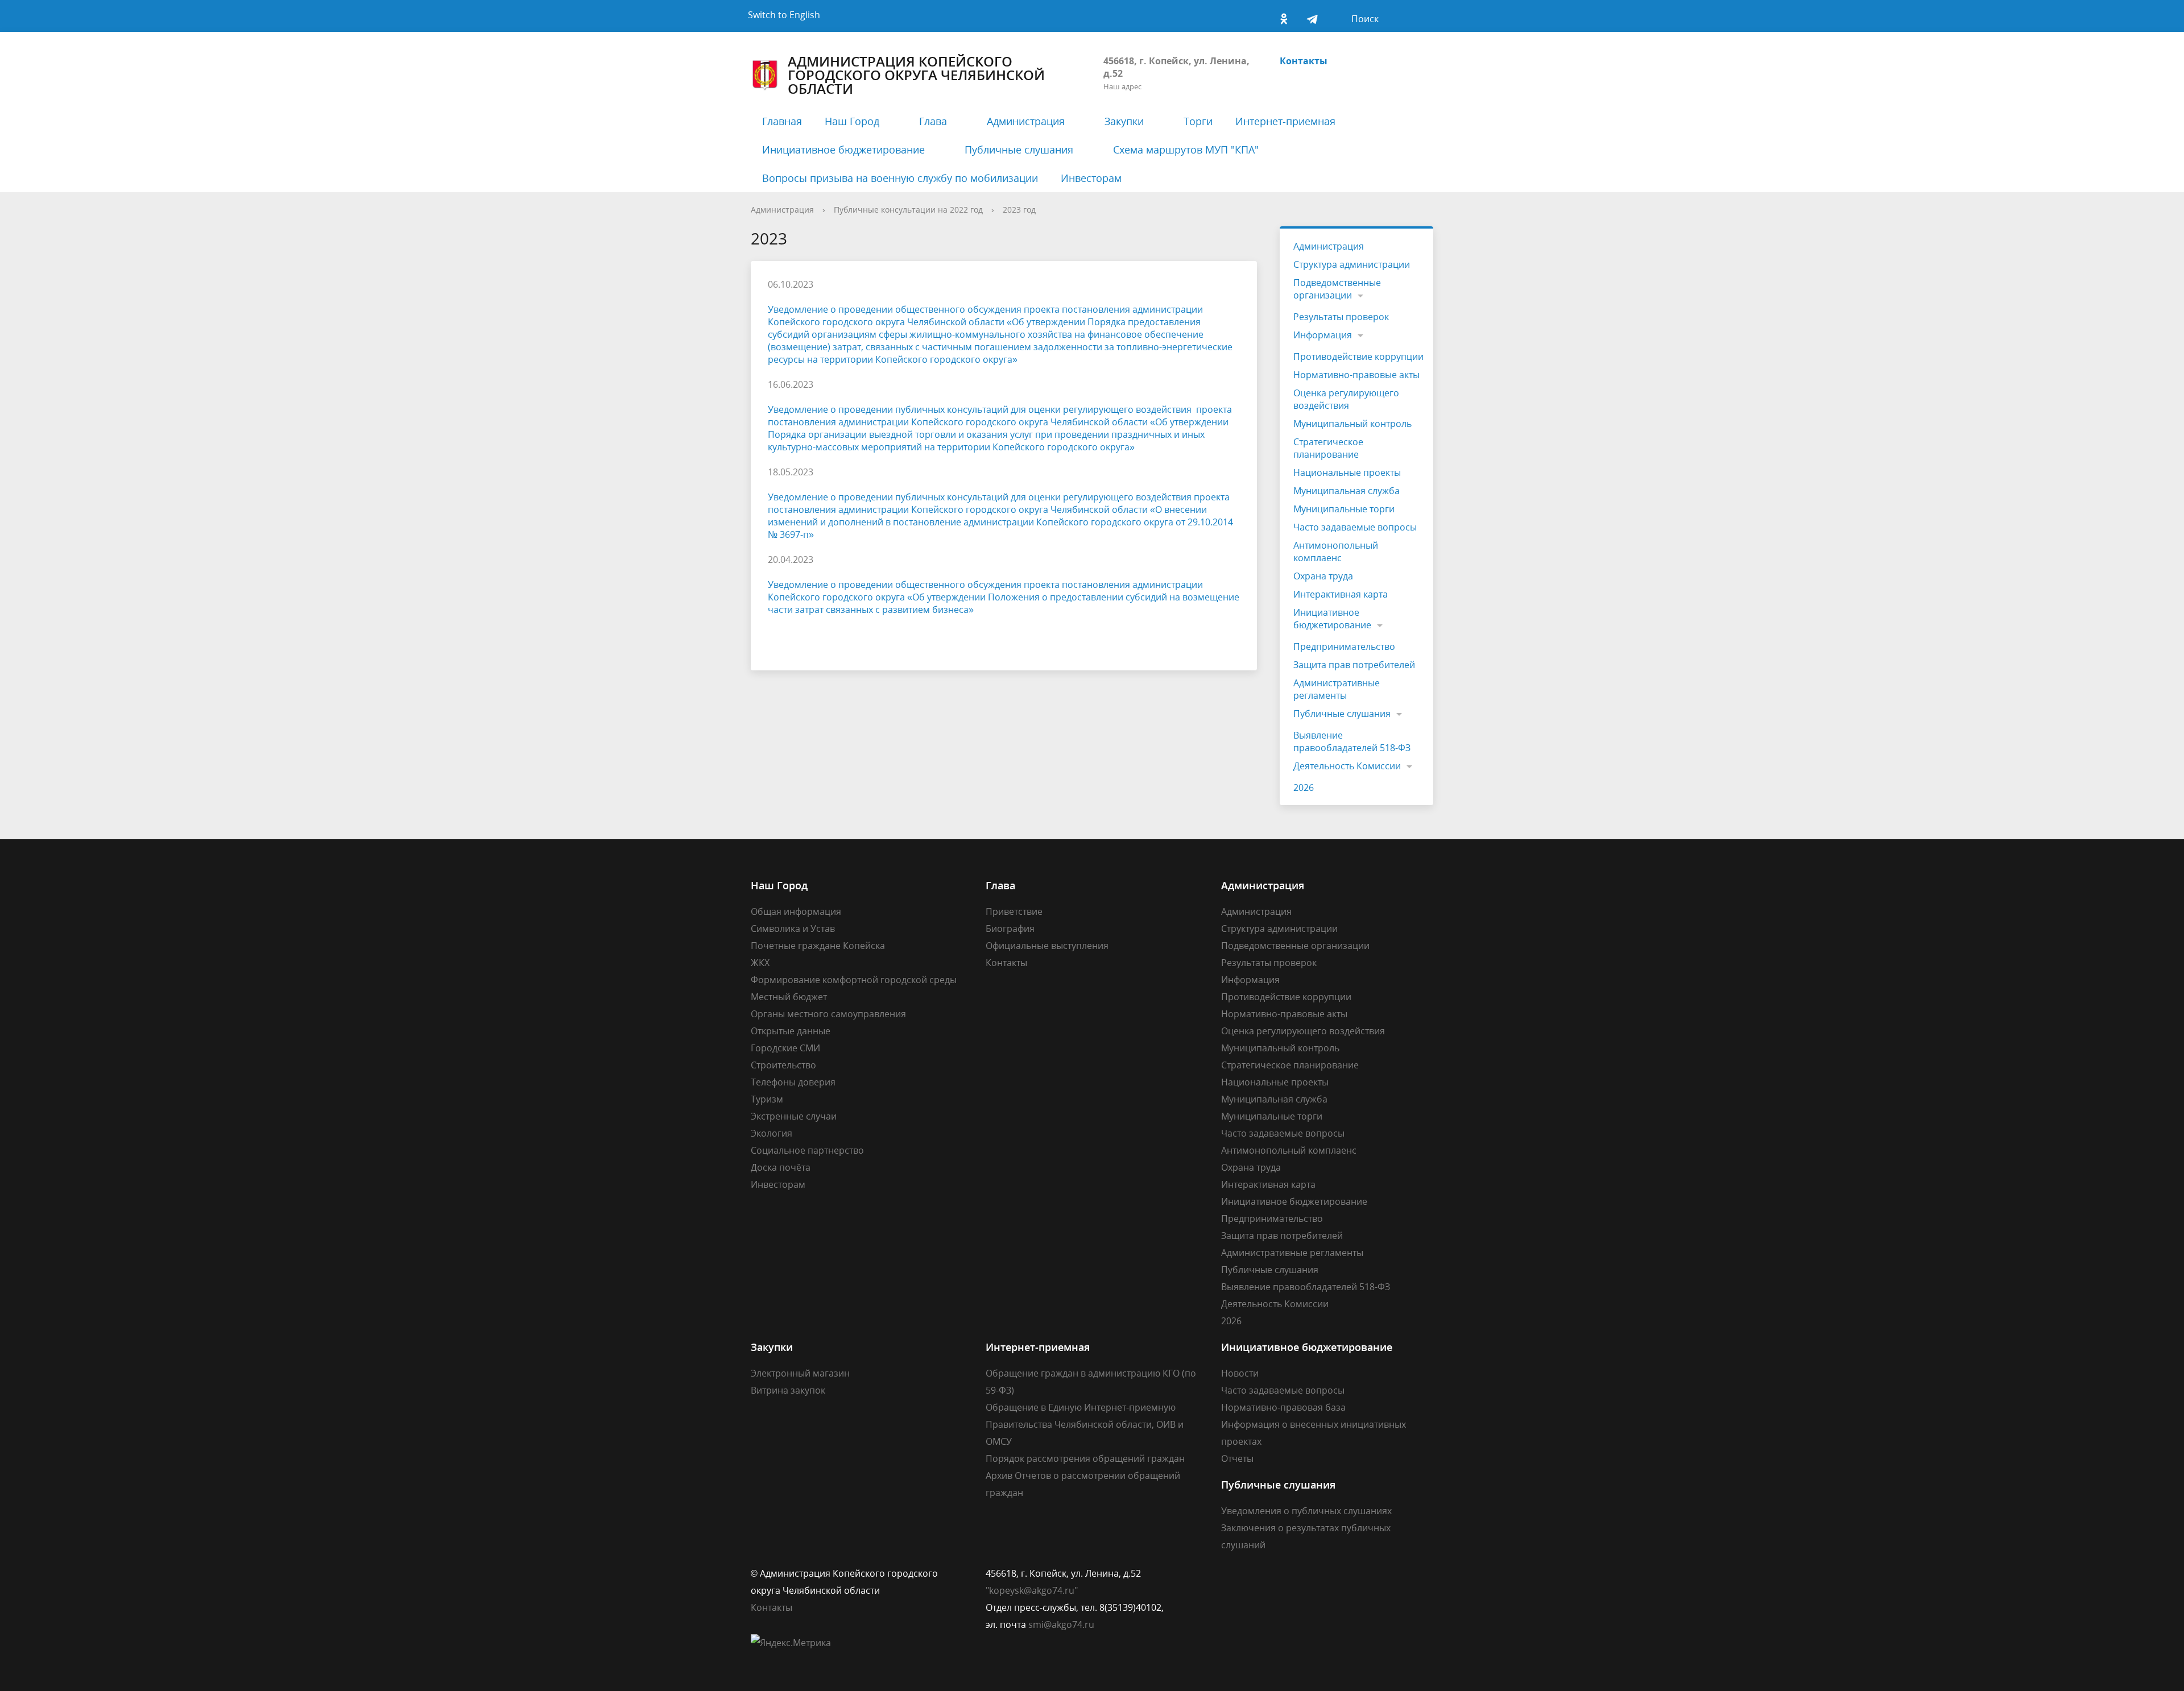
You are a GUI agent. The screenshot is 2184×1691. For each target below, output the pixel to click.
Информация (1323, 335)
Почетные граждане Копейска (818, 946)
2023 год (1019, 210)
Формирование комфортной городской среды (854, 980)
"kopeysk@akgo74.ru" (1032, 1590)
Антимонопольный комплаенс (1336, 552)
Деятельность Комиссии (1347, 766)
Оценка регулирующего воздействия (1346, 399)
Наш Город (852, 121)
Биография (1010, 929)
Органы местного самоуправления (828, 1014)
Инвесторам (1091, 178)
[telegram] (1312, 16)
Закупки (1124, 121)
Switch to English (784, 15)
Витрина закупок (788, 1390)
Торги (1198, 121)
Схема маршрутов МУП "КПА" (1186, 150)
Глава (933, 121)
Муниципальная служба (1347, 491)
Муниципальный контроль (1352, 424)
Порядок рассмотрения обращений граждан (1085, 1458)
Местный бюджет (789, 997)
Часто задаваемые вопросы (1355, 527)
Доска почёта (781, 1167)
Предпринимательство (1344, 646)
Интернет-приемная (1285, 121)
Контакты (1304, 61)
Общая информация (796, 911)
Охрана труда (1323, 576)
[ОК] (1284, 16)
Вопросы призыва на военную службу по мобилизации (900, 178)
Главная (782, 121)
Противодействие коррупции (1358, 357)
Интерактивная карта (1341, 594)
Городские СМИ (785, 1048)
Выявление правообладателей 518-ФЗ (1352, 741)
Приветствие (1014, 911)
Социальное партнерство (807, 1150)
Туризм (767, 1099)
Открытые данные (791, 1031)
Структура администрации (1352, 264)
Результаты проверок (1341, 317)
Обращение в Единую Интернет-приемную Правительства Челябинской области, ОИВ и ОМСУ (1085, 1424)
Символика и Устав (793, 929)
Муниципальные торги (1344, 509)
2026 (1304, 788)
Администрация (1026, 121)
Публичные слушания (1019, 150)
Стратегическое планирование (1328, 448)
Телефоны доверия (793, 1082)
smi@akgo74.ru (1061, 1624)
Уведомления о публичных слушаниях (1306, 1511)
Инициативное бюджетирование (843, 150)
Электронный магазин (800, 1373)
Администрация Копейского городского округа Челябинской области (916, 75)
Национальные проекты (1347, 473)
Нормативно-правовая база (1283, 1407)
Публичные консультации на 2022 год (908, 210)
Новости (1240, 1373)
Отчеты (1237, 1458)
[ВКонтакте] (1255, 16)
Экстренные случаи (794, 1116)
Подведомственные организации (1337, 289)
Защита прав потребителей (1354, 665)
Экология (772, 1133)
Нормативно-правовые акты (1356, 375)
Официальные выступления (1047, 946)
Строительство (783, 1065)
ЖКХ (760, 963)
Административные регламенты (1337, 689)
